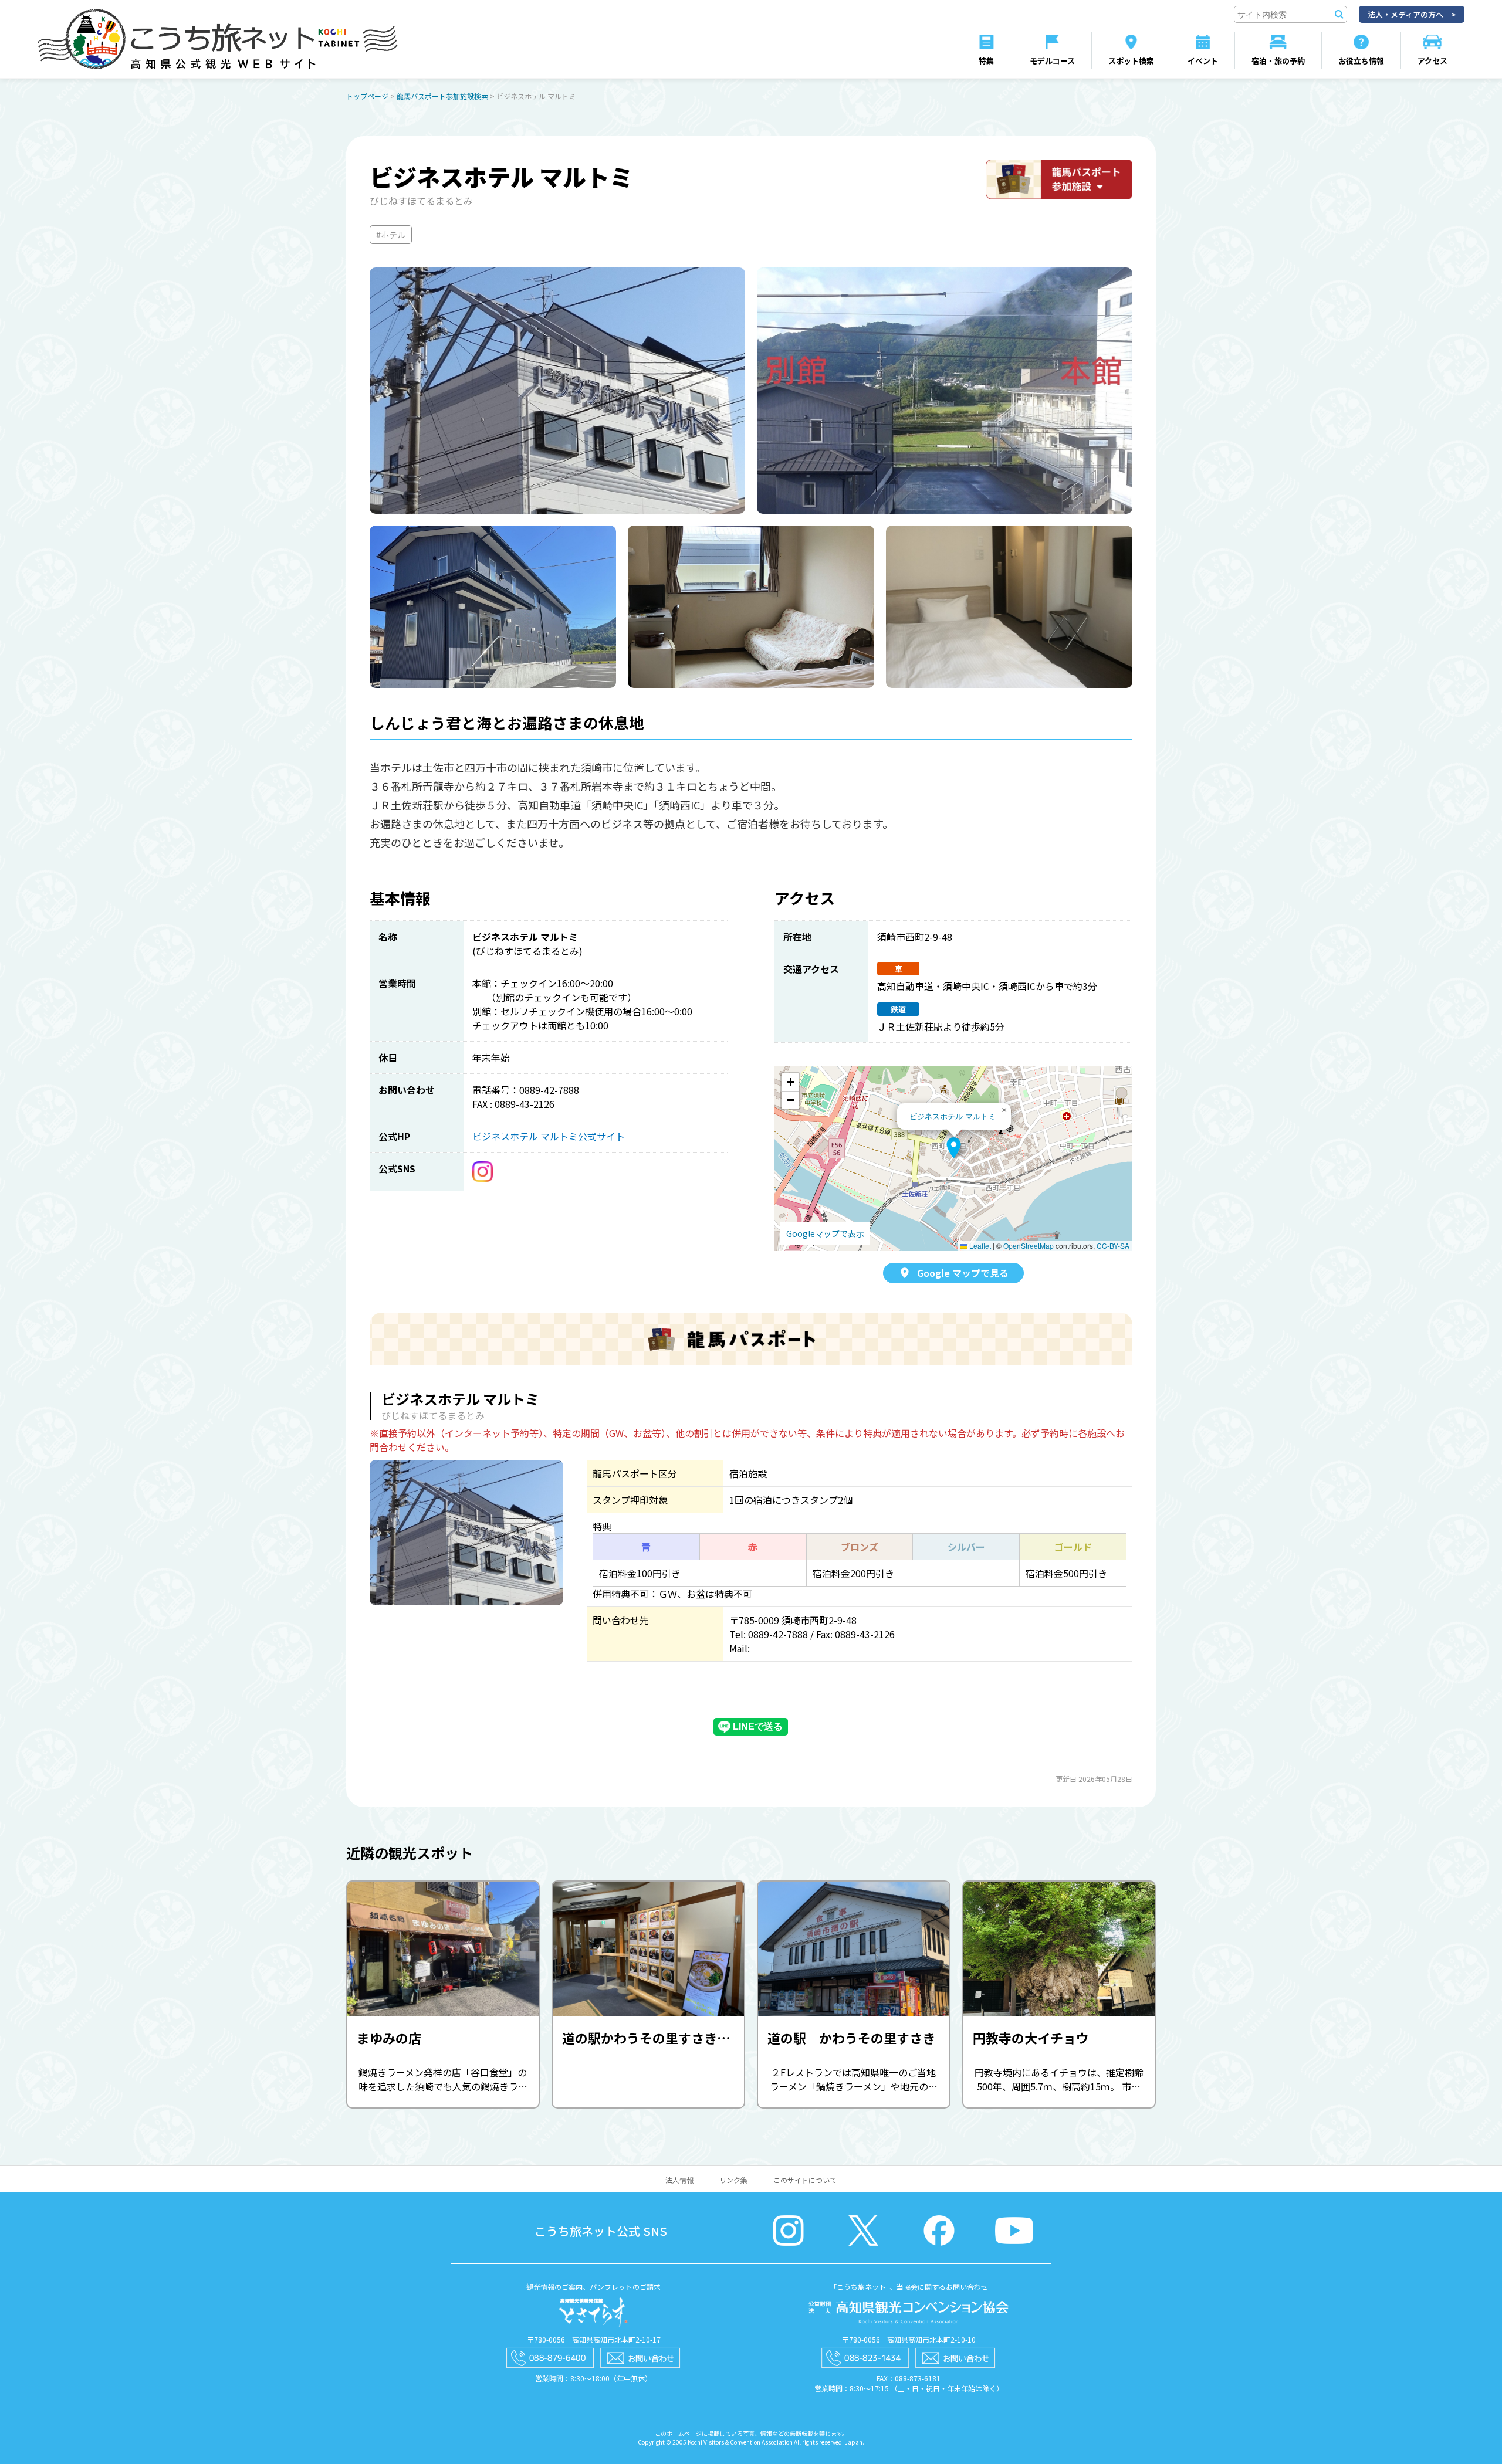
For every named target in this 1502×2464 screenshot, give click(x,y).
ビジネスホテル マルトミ (953, 1116)
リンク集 (733, 2180)
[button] (954, 1148)
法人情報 (679, 2180)
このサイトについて (805, 2180)
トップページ (367, 96)
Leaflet (979, 1245)
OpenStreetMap (1029, 1245)
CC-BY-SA (1113, 1245)
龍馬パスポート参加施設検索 (442, 96)
